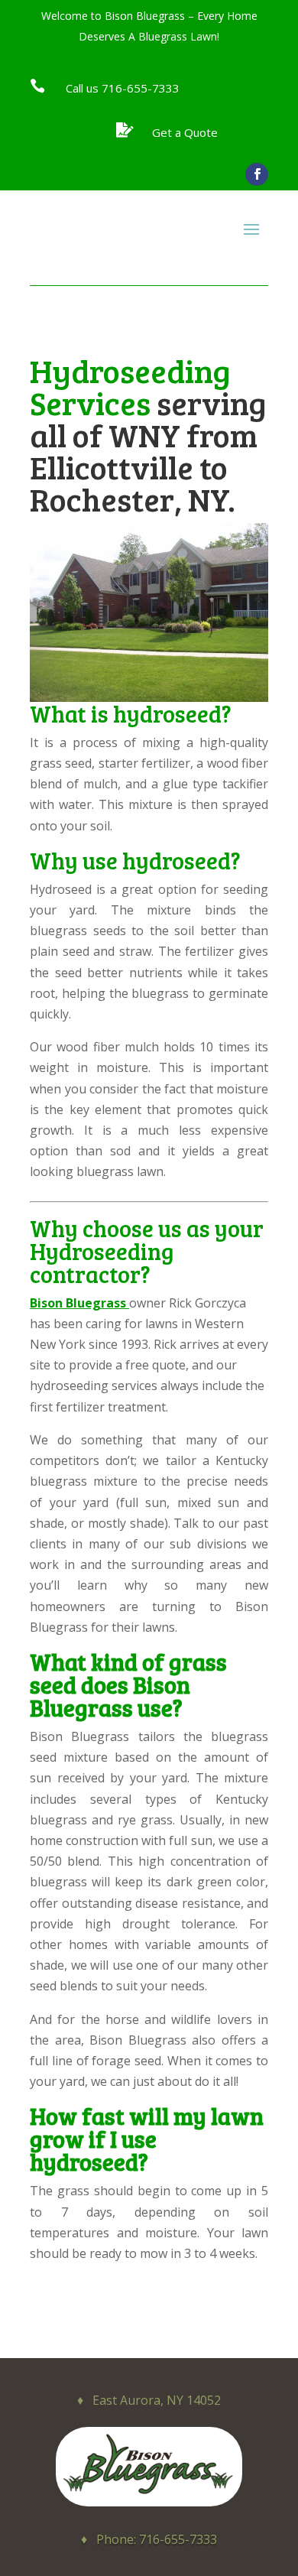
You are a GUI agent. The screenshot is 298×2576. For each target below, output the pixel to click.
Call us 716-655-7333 (123, 88)
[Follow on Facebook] (257, 174)
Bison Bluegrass (78, 1303)
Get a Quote (185, 132)
